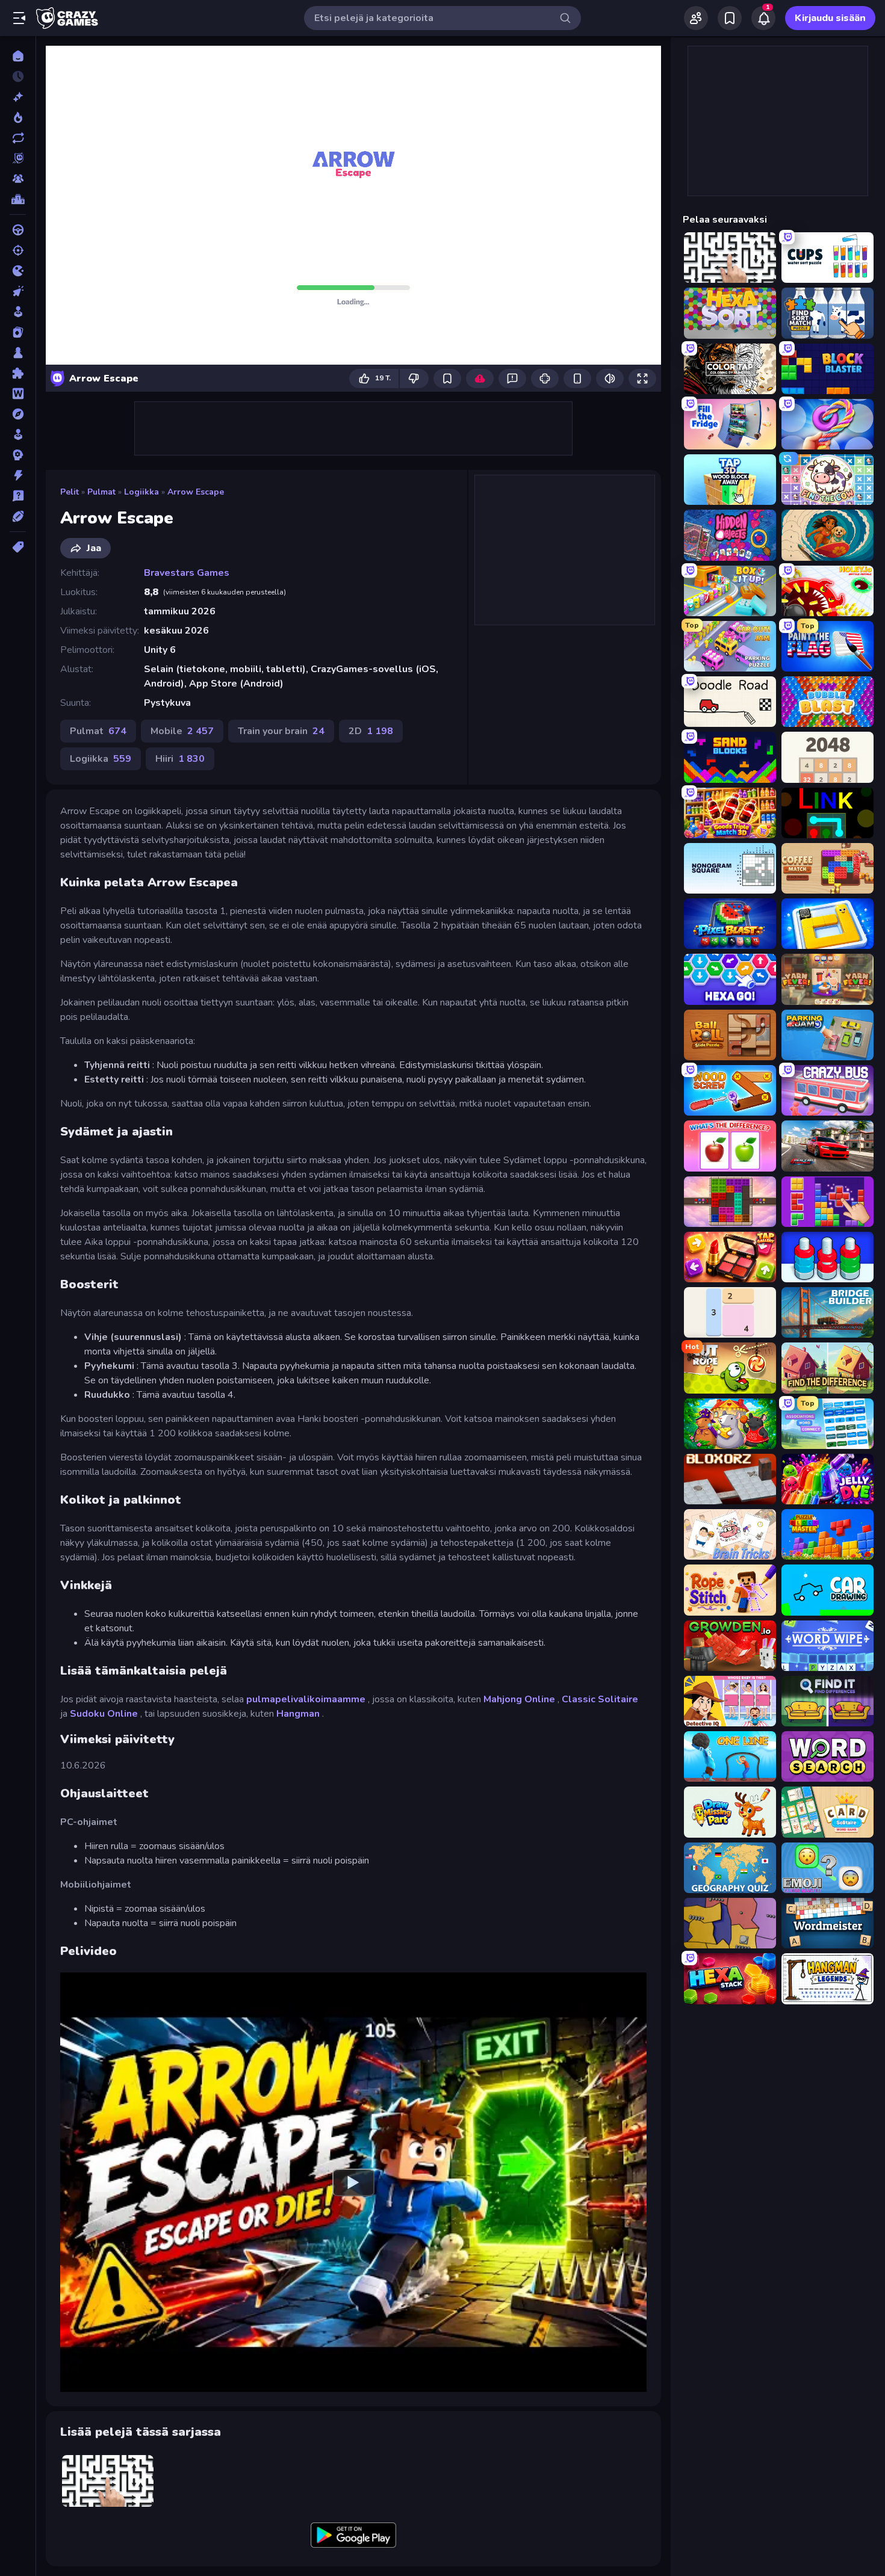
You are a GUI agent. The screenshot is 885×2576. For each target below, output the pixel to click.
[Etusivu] (18, 56)
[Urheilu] (18, 516)
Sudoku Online (104, 1714)
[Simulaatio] (18, 434)
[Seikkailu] (18, 414)
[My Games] (730, 18)
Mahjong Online (519, 1699)
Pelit (70, 492)
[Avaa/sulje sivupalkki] (19, 18)
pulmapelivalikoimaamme (306, 1699)
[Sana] (18, 394)
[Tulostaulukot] (18, 199)
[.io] (18, 271)
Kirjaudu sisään (830, 18)
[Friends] (696, 18)
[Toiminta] (18, 475)
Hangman (298, 1714)
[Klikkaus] (18, 291)
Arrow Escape (196, 492)
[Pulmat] (18, 373)
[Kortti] (18, 332)
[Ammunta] (18, 250)
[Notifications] (763, 18)
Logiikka (141, 492)
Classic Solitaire (600, 1699)
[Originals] (18, 158)
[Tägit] (18, 547)
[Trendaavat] (18, 117)
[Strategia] (18, 455)
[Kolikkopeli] (18, 312)
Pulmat (101, 492)
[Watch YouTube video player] (353, 2182)
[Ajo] (18, 230)
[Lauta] (18, 353)
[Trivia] (18, 496)
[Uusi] (18, 97)
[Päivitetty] (18, 138)
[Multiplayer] (18, 179)
